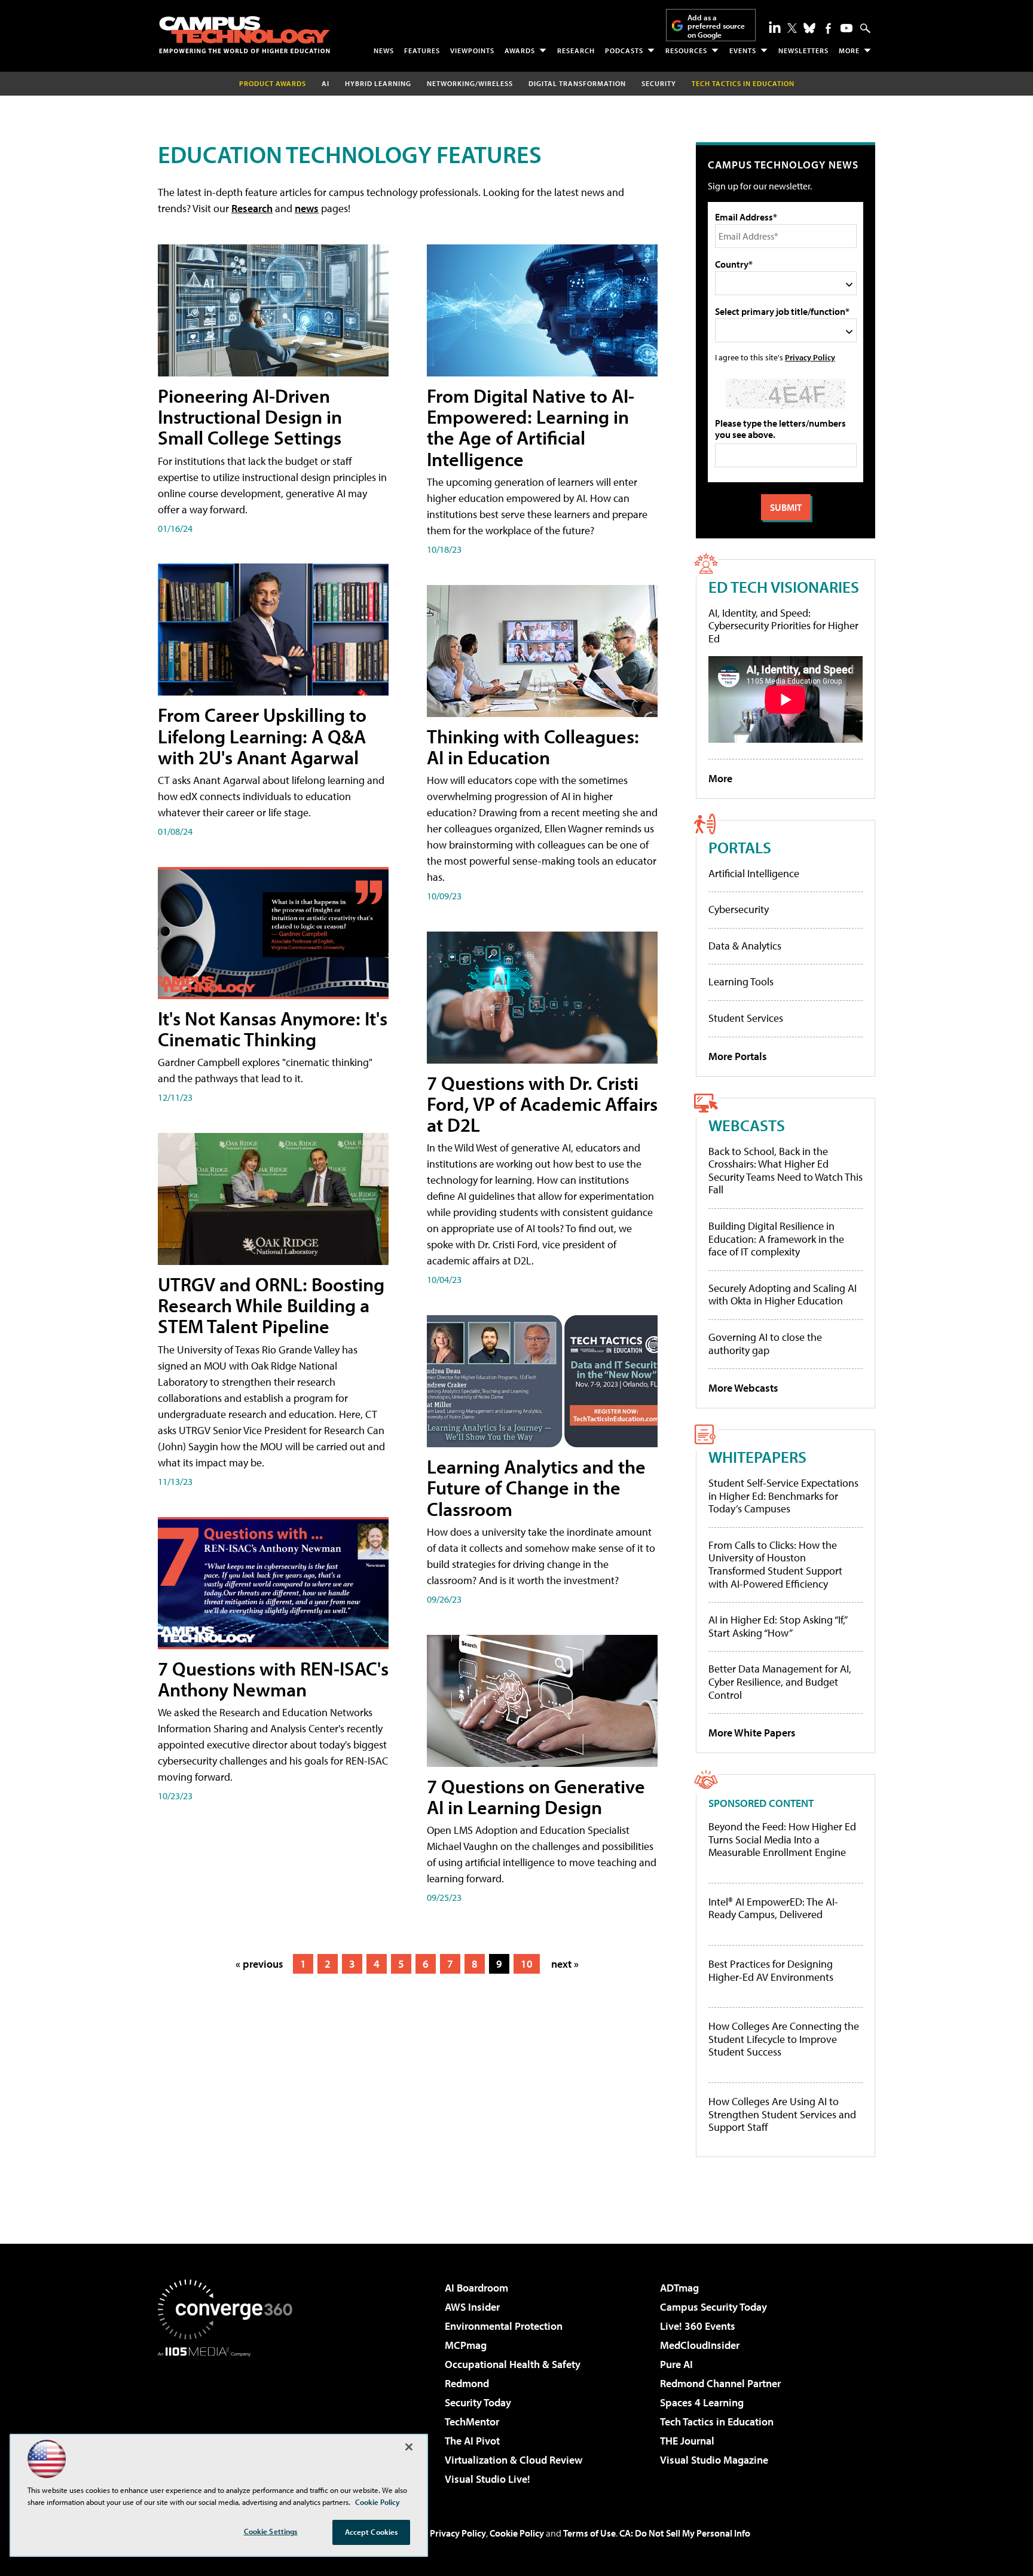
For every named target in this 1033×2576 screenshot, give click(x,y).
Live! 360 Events (698, 2326)
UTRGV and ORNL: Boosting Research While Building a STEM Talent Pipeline (271, 1305)
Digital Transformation (577, 83)
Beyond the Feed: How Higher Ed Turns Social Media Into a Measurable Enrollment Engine (782, 1840)
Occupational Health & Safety (513, 2364)
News (384, 50)
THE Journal (687, 2441)
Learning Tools (741, 981)
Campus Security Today (713, 2307)
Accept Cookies (372, 2532)
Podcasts (624, 50)
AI (326, 83)
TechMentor (472, 2422)
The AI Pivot (472, 2441)
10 (527, 1964)
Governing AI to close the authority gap (765, 1344)
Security (659, 83)
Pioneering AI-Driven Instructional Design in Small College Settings (250, 416)
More (849, 50)
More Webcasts (743, 1388)
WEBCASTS (747, 1125)
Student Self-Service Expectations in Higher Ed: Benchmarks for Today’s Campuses (783, 1496)
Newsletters (803, 50)
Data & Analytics (745, 946)
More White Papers (752, 1733)
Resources (686, 50)
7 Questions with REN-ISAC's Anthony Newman (273, 1679)
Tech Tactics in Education (717, 2422)
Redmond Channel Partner (720, 2383)
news (307, 208)
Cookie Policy (517, 2533)
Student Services (746, 1018)
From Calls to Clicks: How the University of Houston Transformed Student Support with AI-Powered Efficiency (775, 1564)
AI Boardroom (476, 2288)
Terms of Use (589, 2533)
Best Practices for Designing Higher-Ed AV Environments (771, 1970)
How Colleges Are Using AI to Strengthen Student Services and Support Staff (782, 2114)
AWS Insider (472, 2307)
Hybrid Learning (378, 83)
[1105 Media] (230, 2418)
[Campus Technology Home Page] (245, 35)
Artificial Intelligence (754, 873)
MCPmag (466, 2345)
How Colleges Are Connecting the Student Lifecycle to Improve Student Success (784, 2039)
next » (565, 1964)
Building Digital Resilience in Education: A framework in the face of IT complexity (776, 1239)
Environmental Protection (504, 2326)
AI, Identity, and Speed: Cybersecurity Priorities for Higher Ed (783, 626)
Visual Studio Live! (488, 2479)
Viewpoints (472, 50)
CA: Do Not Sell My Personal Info (685, 2533)
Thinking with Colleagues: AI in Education (533, 747)
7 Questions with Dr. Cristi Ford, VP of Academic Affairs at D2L (542, 1104)
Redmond (467, 2383)
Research (576, 50)
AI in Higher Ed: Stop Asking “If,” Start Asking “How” (777, 1626)
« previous (259, 1964)
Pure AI (676, 2364)
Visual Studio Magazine (714, 2460)
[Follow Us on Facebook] (828, 28)
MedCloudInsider (700, 2345)
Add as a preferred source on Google (716, 26)
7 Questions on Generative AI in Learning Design (536, 1797)
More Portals (738, 1056)
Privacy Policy (810, 357)
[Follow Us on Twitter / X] (792, 28)
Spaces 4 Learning (702, 2402)
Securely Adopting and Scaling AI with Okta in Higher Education (783, 1295)
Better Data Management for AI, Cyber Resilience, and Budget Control (780, 1681)
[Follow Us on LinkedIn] (775, 27)
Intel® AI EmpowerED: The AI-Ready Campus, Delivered (773, 1908)
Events (743, 50)
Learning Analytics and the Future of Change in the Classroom (536, 1487)
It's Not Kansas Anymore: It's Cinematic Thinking (273, 1029)
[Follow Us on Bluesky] (809, 28)
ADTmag (679, 2288)
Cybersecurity (739, 909)
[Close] (409, 2447)
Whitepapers (757, 1457)
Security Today (478, 2402)
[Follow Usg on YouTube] (846, 28)
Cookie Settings (271, 2531)
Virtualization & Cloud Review (514, 2460)
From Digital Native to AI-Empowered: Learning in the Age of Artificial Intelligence (531, 427)
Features (422, 50)
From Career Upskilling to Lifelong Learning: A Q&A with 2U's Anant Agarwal (262, 736)
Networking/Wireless (470, 83)
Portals (740, 847)
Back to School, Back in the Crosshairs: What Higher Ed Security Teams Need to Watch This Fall (786, 1171)
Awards (520, 50)
